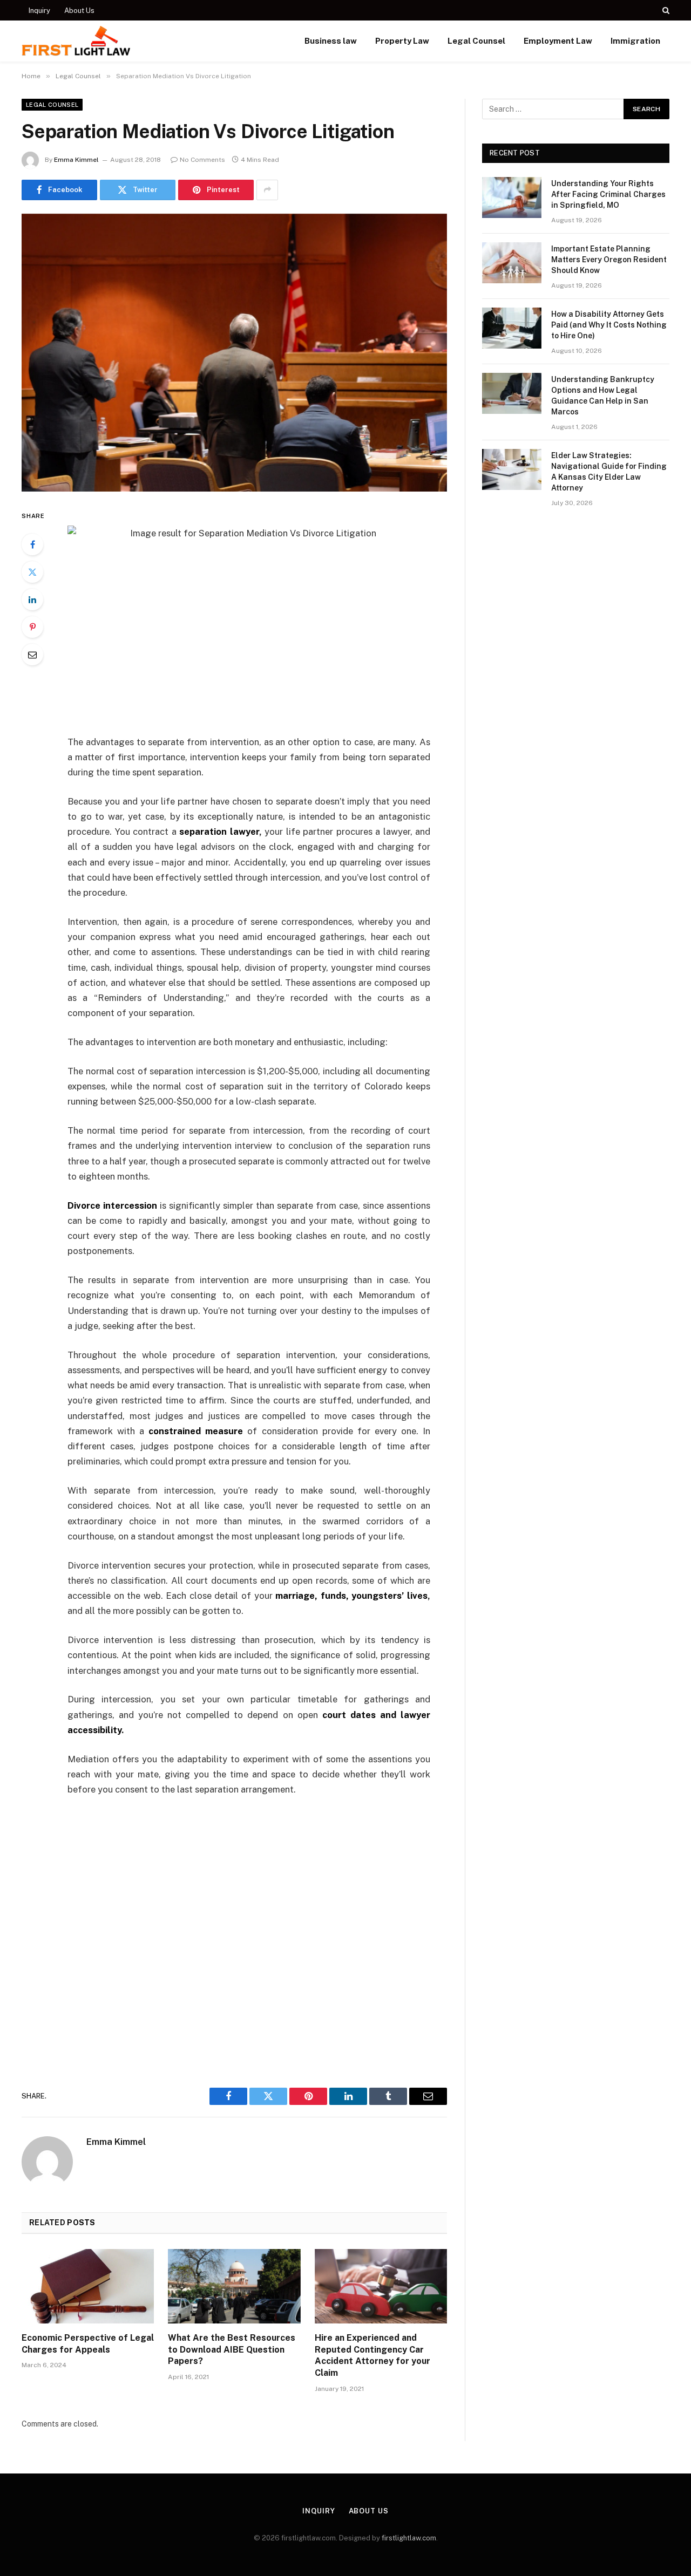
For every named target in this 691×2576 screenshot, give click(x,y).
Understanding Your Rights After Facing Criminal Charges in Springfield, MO (608, 194)
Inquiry (39, 11)
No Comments (202, 160)
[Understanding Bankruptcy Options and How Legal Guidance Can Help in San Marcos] (512, 393)
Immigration (635, 41)
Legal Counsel (476, 41)
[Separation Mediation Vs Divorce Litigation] (234, 353)
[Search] (665, 10)
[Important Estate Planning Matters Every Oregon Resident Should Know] (512, 263)
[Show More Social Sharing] (267, 190)
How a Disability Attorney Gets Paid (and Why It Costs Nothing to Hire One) (609, 325)
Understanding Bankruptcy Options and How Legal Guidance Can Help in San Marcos (603, 396)
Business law (331, 41)
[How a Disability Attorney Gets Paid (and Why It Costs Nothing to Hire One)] (512, 328)
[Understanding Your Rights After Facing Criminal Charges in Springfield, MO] (512, 197)
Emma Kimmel (76, 160)
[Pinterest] (32, 627)
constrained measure (196, 1431)
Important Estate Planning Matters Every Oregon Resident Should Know (609, 260)
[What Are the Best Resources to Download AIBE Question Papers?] (234, 2286)
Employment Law (558, 41)
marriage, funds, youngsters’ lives (351, 1596)
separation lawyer (219, 832)
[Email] (32, 655)
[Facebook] (32, 544)
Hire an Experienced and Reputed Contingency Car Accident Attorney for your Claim (372, 2355)
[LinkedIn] (32, 599)
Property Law (402, 41)
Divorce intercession (112, 1205)
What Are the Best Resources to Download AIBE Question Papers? (232, 2350)
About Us (79, 11)
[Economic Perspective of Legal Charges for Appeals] (88, 2286)
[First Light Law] (76, 41)
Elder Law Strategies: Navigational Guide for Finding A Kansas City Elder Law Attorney (609, 472)
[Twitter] (32, 572)
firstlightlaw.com (409, 2538)
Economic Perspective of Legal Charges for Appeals (88, 2344)
